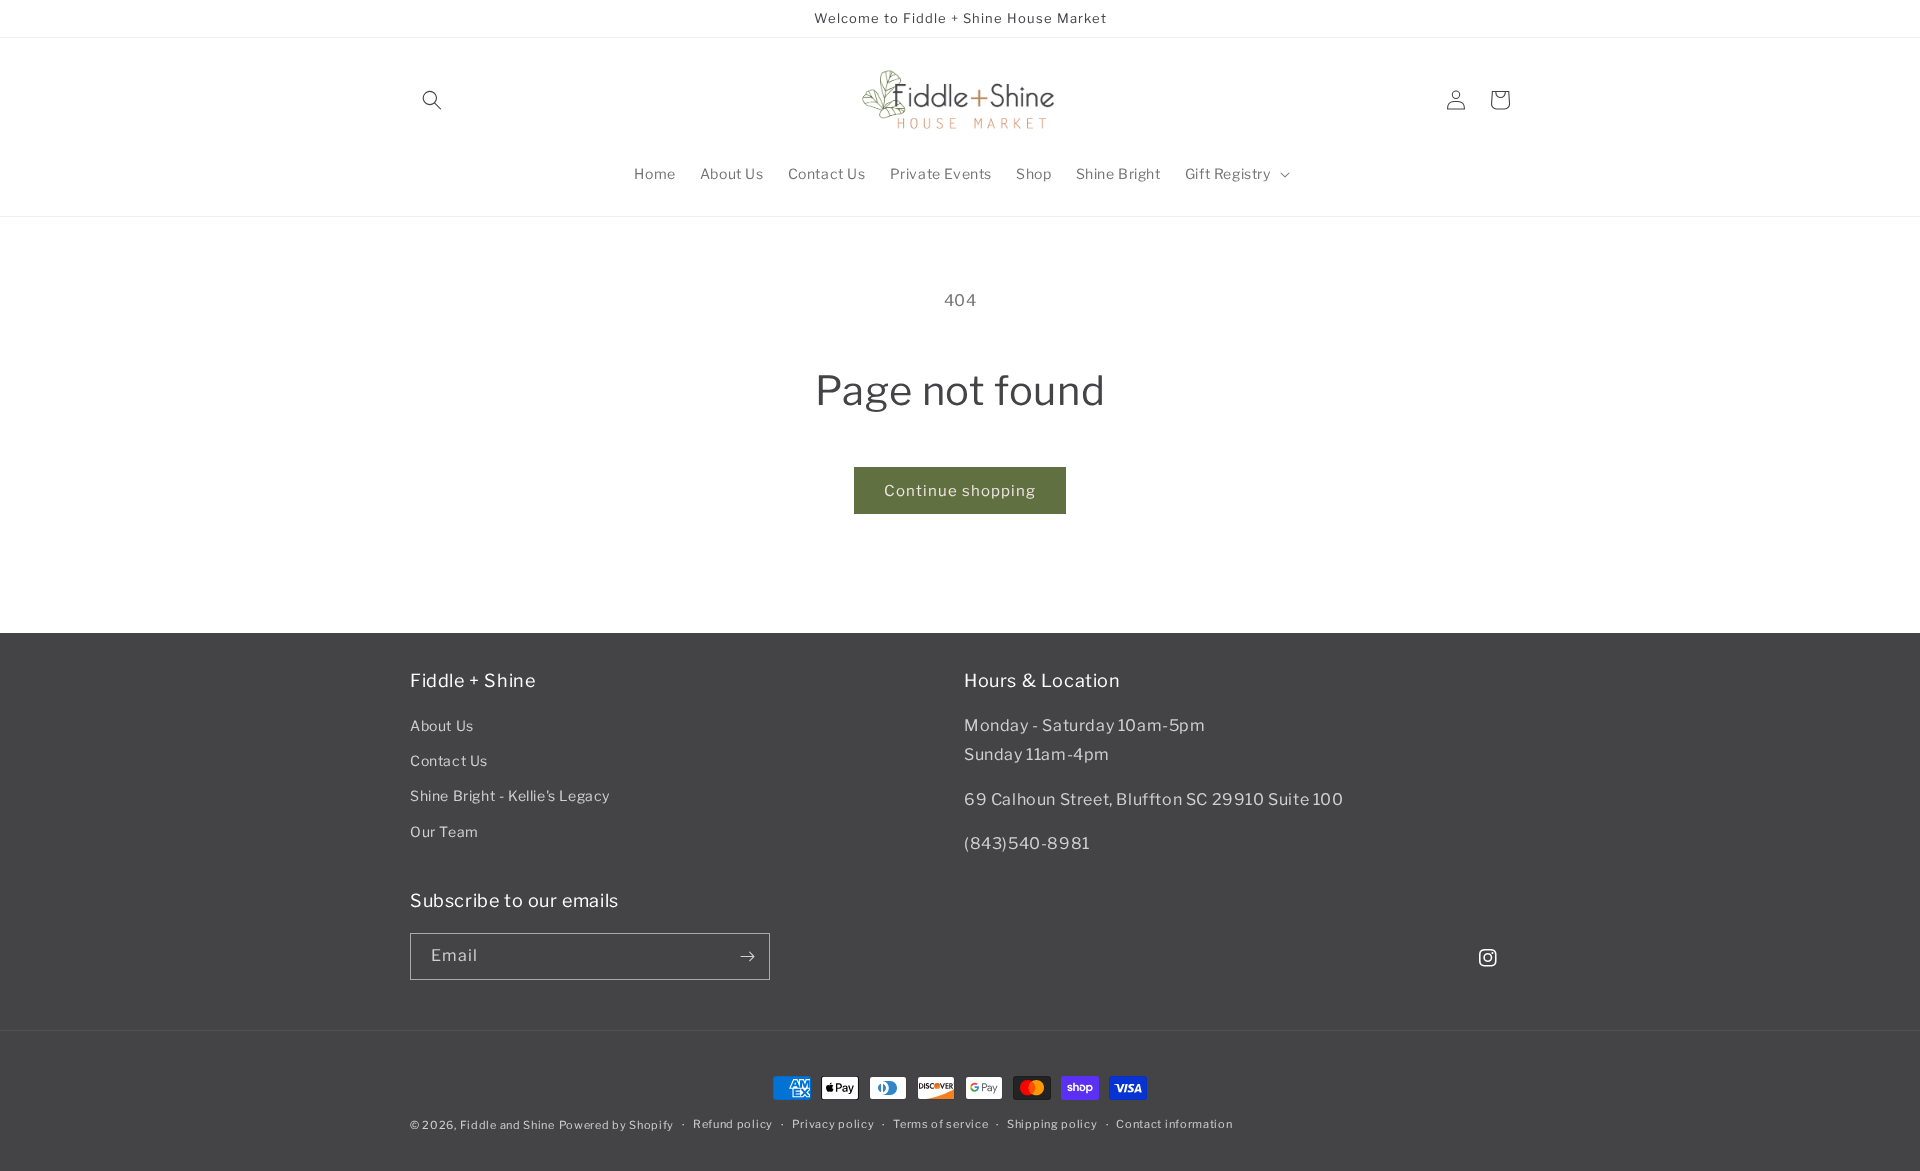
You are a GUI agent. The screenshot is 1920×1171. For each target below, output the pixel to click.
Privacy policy (833, 1124)
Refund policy (733, 1124)
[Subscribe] (747, 956)
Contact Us (449, 760)
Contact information (1174, 1124)
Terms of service (940, 1124)
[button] (432, 100)
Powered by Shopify (617, 1125)
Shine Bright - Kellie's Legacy (510, 795)
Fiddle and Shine (507, 1125)
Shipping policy (1052, 1124)
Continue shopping (960, 491)
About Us (442, 725)
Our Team (444, 831)
